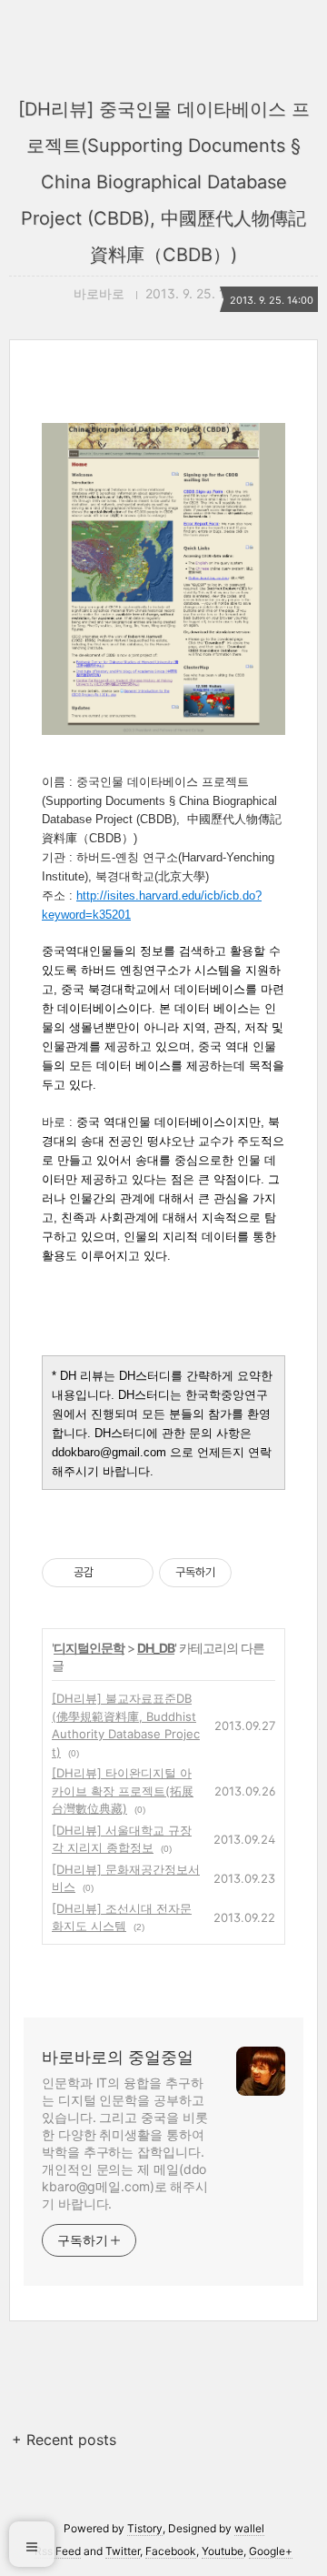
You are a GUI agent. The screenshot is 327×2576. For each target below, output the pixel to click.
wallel (249, 2528)
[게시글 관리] (133, 1573)
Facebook (171, 2551)
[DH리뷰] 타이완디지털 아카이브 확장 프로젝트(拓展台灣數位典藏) (123, 1791)
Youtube (223, 2551)
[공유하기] (110, 1573)
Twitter (123, 2551)
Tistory (145, 2528)
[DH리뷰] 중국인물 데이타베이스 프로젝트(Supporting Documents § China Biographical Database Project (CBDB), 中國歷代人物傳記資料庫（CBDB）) (164, 182)
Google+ (271, 2551)
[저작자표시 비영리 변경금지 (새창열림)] (256, 1573)
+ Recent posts (64, 2440)
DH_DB (156, 1648)
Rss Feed (58, 2551)
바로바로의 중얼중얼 (118, 2057)
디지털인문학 (89, 1648)
